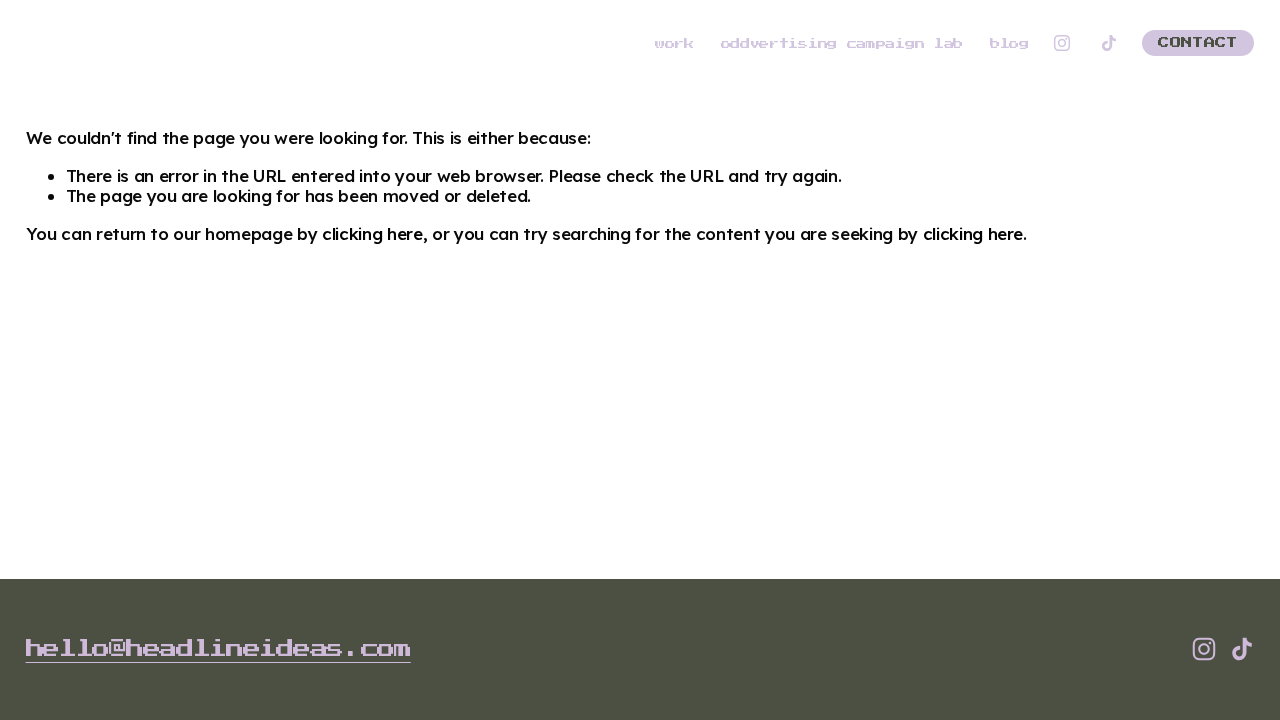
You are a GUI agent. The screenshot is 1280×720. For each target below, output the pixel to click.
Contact (1198, 43)
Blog (1009, 44)
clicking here (372, 233)
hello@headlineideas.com (218, 648)
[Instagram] (1062, 43)
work (674, 44)
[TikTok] (1109, 43)
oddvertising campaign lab (842, 44)
